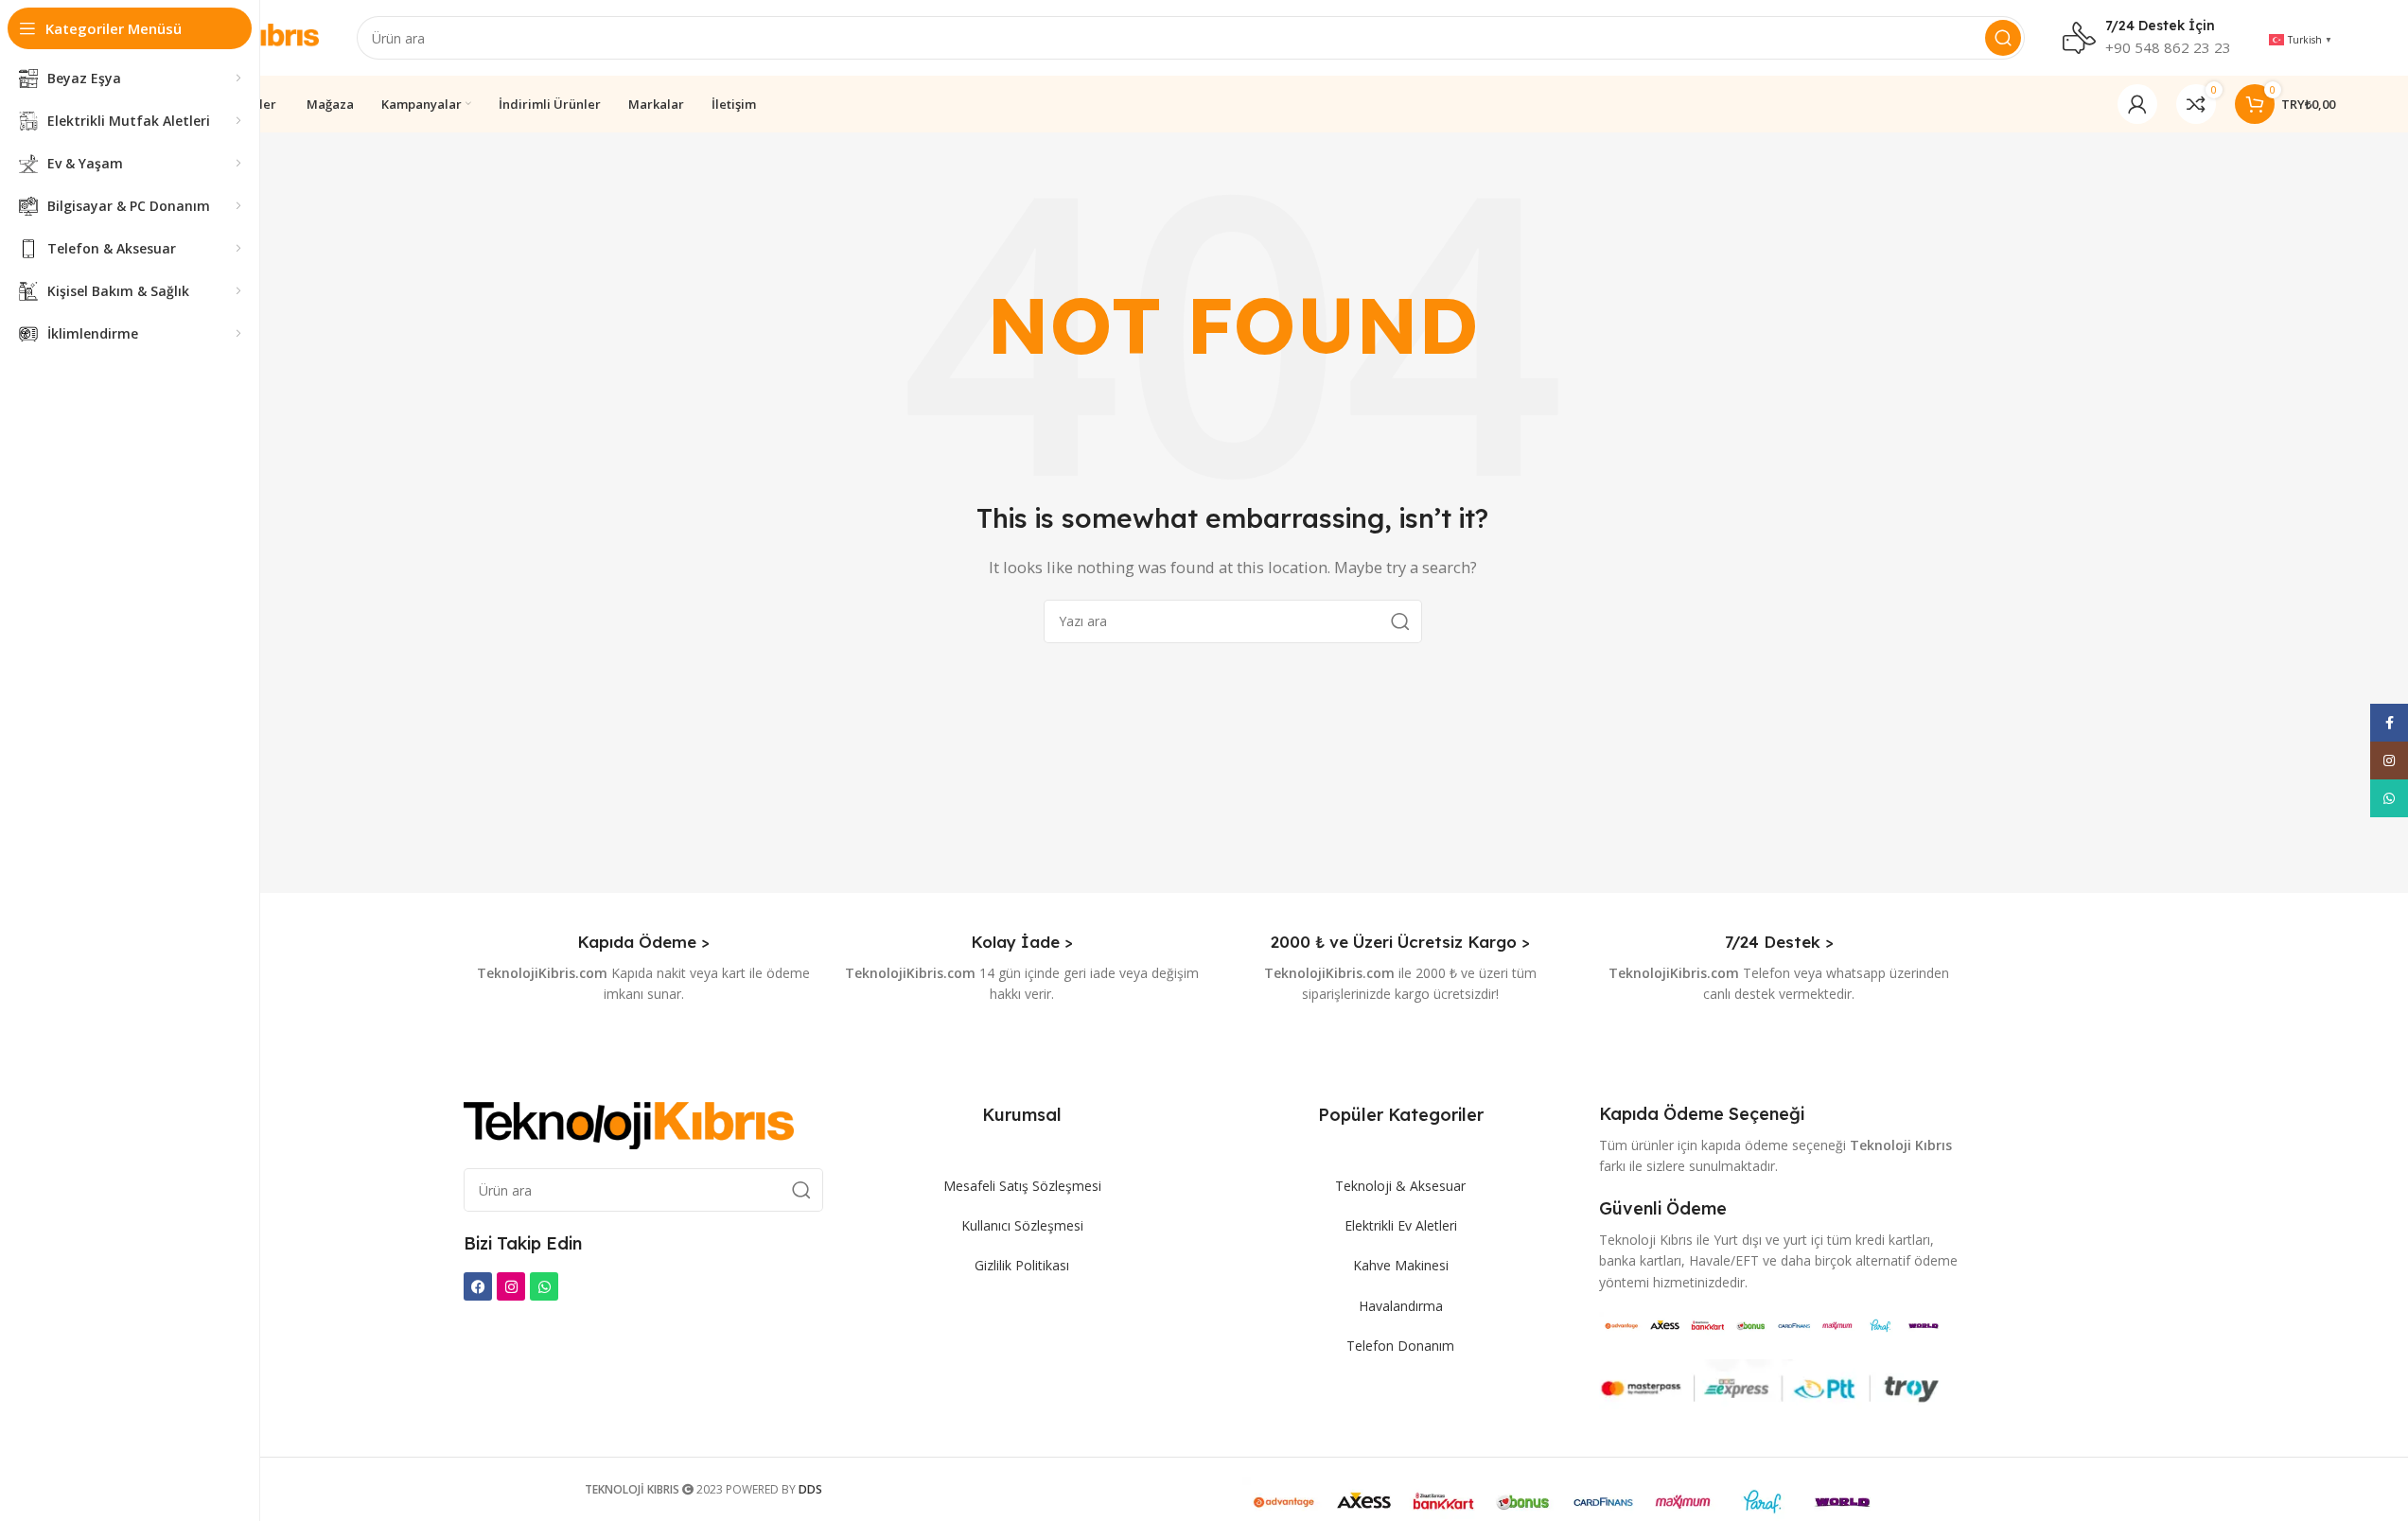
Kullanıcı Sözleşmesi (1022, 1225)
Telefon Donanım (1400, 1346)
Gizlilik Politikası (1022, 1265)
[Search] (2003, 38)
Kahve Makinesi (1401, 1265)
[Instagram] (511, 1286)
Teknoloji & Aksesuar (1400, 1186)
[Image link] (629, 1124)
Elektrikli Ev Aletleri (1401, 1225)
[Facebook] (478, 1286)
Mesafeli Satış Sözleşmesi (1022, 1186)
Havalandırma (1401, 1306)
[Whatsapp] (544, 1286)
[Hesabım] (2137, 104)
